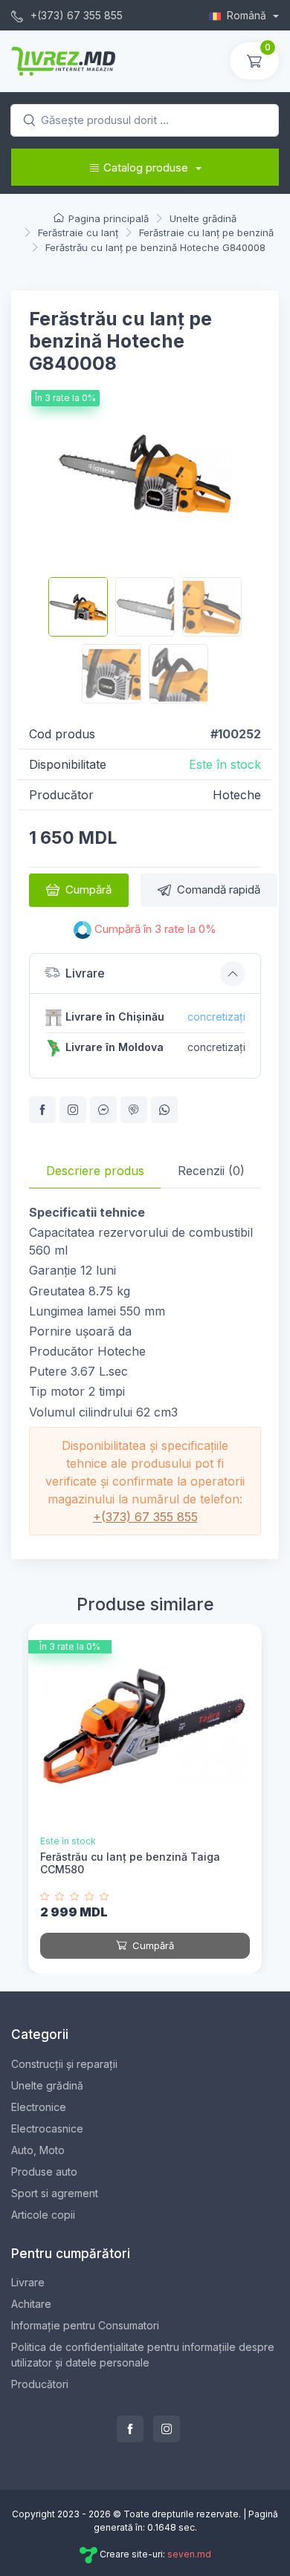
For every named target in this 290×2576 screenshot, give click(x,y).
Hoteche (237, 795)
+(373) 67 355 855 (75, 15)
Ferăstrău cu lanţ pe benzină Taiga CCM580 (130, 1863)
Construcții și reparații (64, 2064)
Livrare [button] (85, 973)
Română (248, 15)
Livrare (28, 2282)
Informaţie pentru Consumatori (85, 2325)
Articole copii (43, 2215)
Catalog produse (146, 167)
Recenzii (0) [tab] (211, 1171)
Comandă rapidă (219, 889)
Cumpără (88, 889)
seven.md (189, 2554)
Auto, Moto (38, 2150)
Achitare (31, 2304)
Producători (40, 2384)
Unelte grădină (47, 2085)
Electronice (39, 2107)
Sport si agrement (55, 2193)
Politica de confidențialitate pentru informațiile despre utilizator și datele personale (143, 2355)
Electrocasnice (47, 2128)
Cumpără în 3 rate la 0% (154, 929)
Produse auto (44, 2172)
